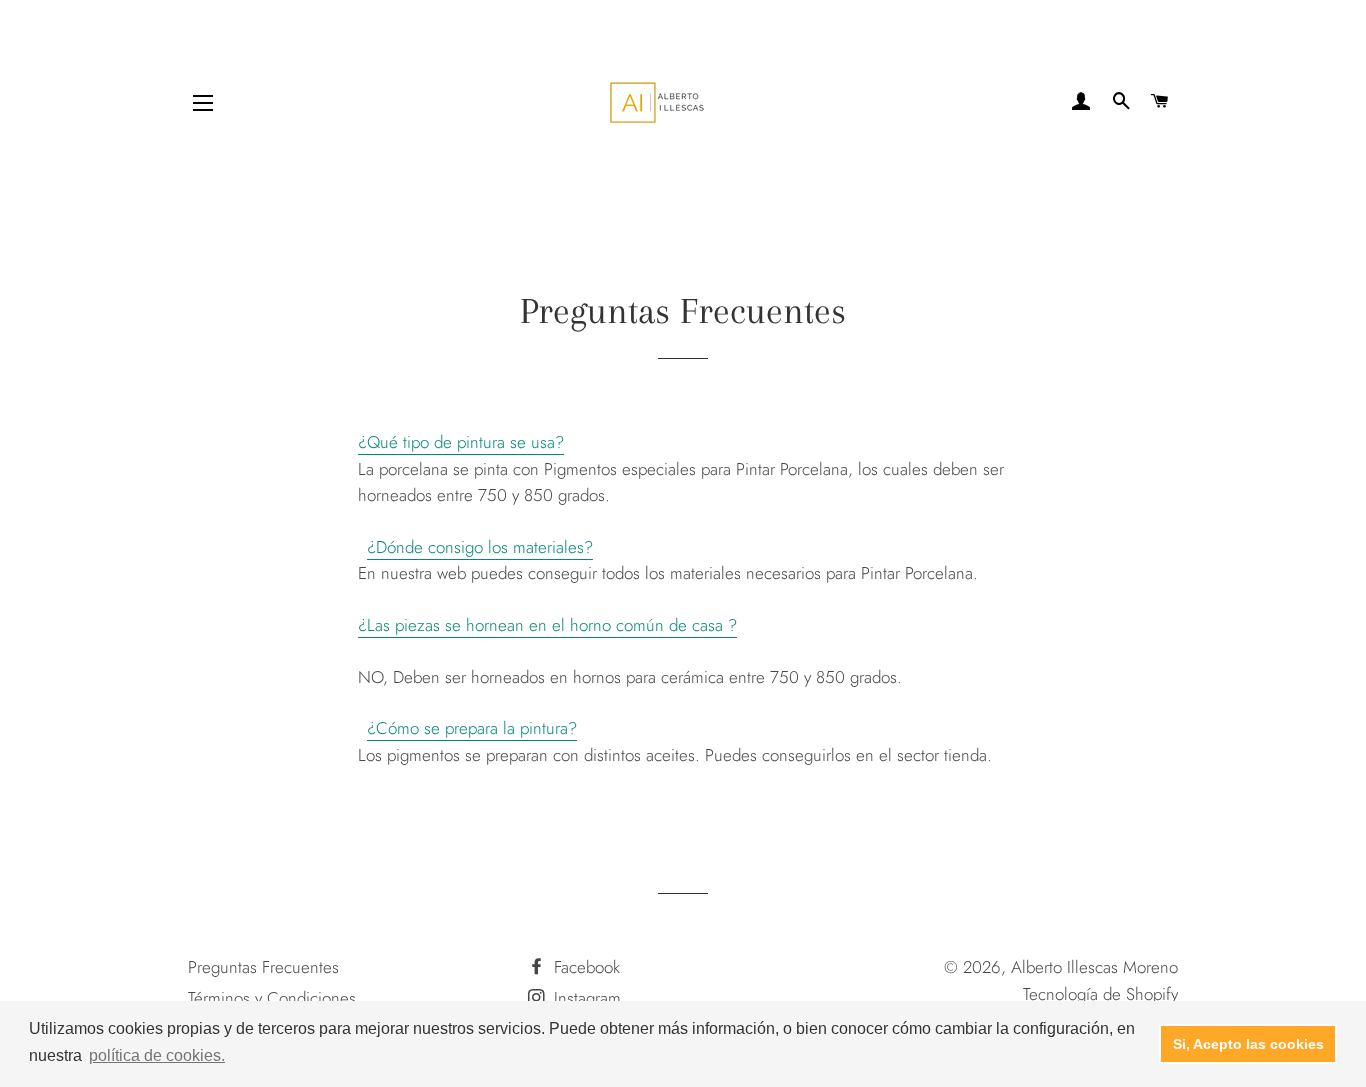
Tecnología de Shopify (1100, 994)
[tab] (683, 442)
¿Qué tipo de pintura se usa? (461, 442)
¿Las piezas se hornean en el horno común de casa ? (547, 625)
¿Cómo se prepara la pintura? (472, 728)
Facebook (584, 967)
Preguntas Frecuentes (263, 967)
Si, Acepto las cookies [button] (1248, 1044)
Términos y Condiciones (272, 998)
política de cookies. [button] (157, 1055)
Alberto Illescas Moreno (1094, 967)
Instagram (585, 998)
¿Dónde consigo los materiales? (480, 547)
